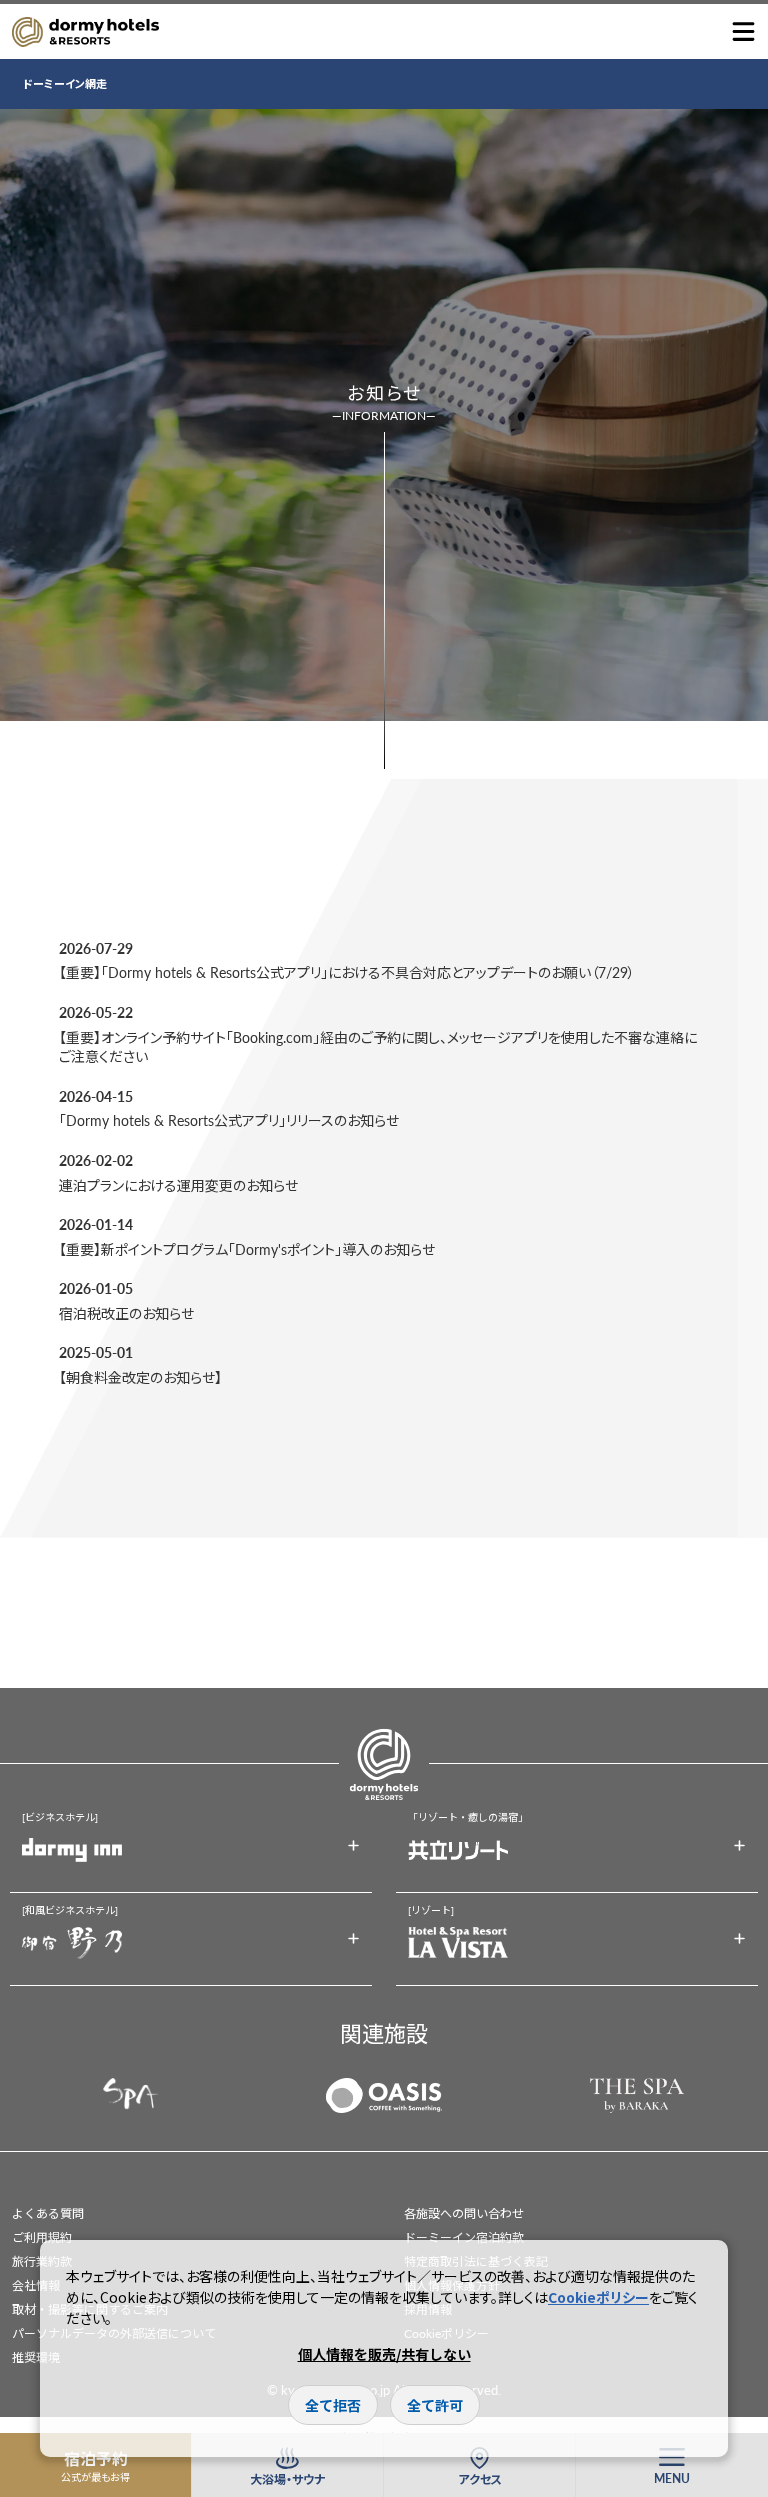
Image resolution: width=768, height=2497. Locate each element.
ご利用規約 (42, 2237)
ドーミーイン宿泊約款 (464, 2237)
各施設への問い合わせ (464, 2213)
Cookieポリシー (598, 2297)
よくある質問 (48, 2213)
